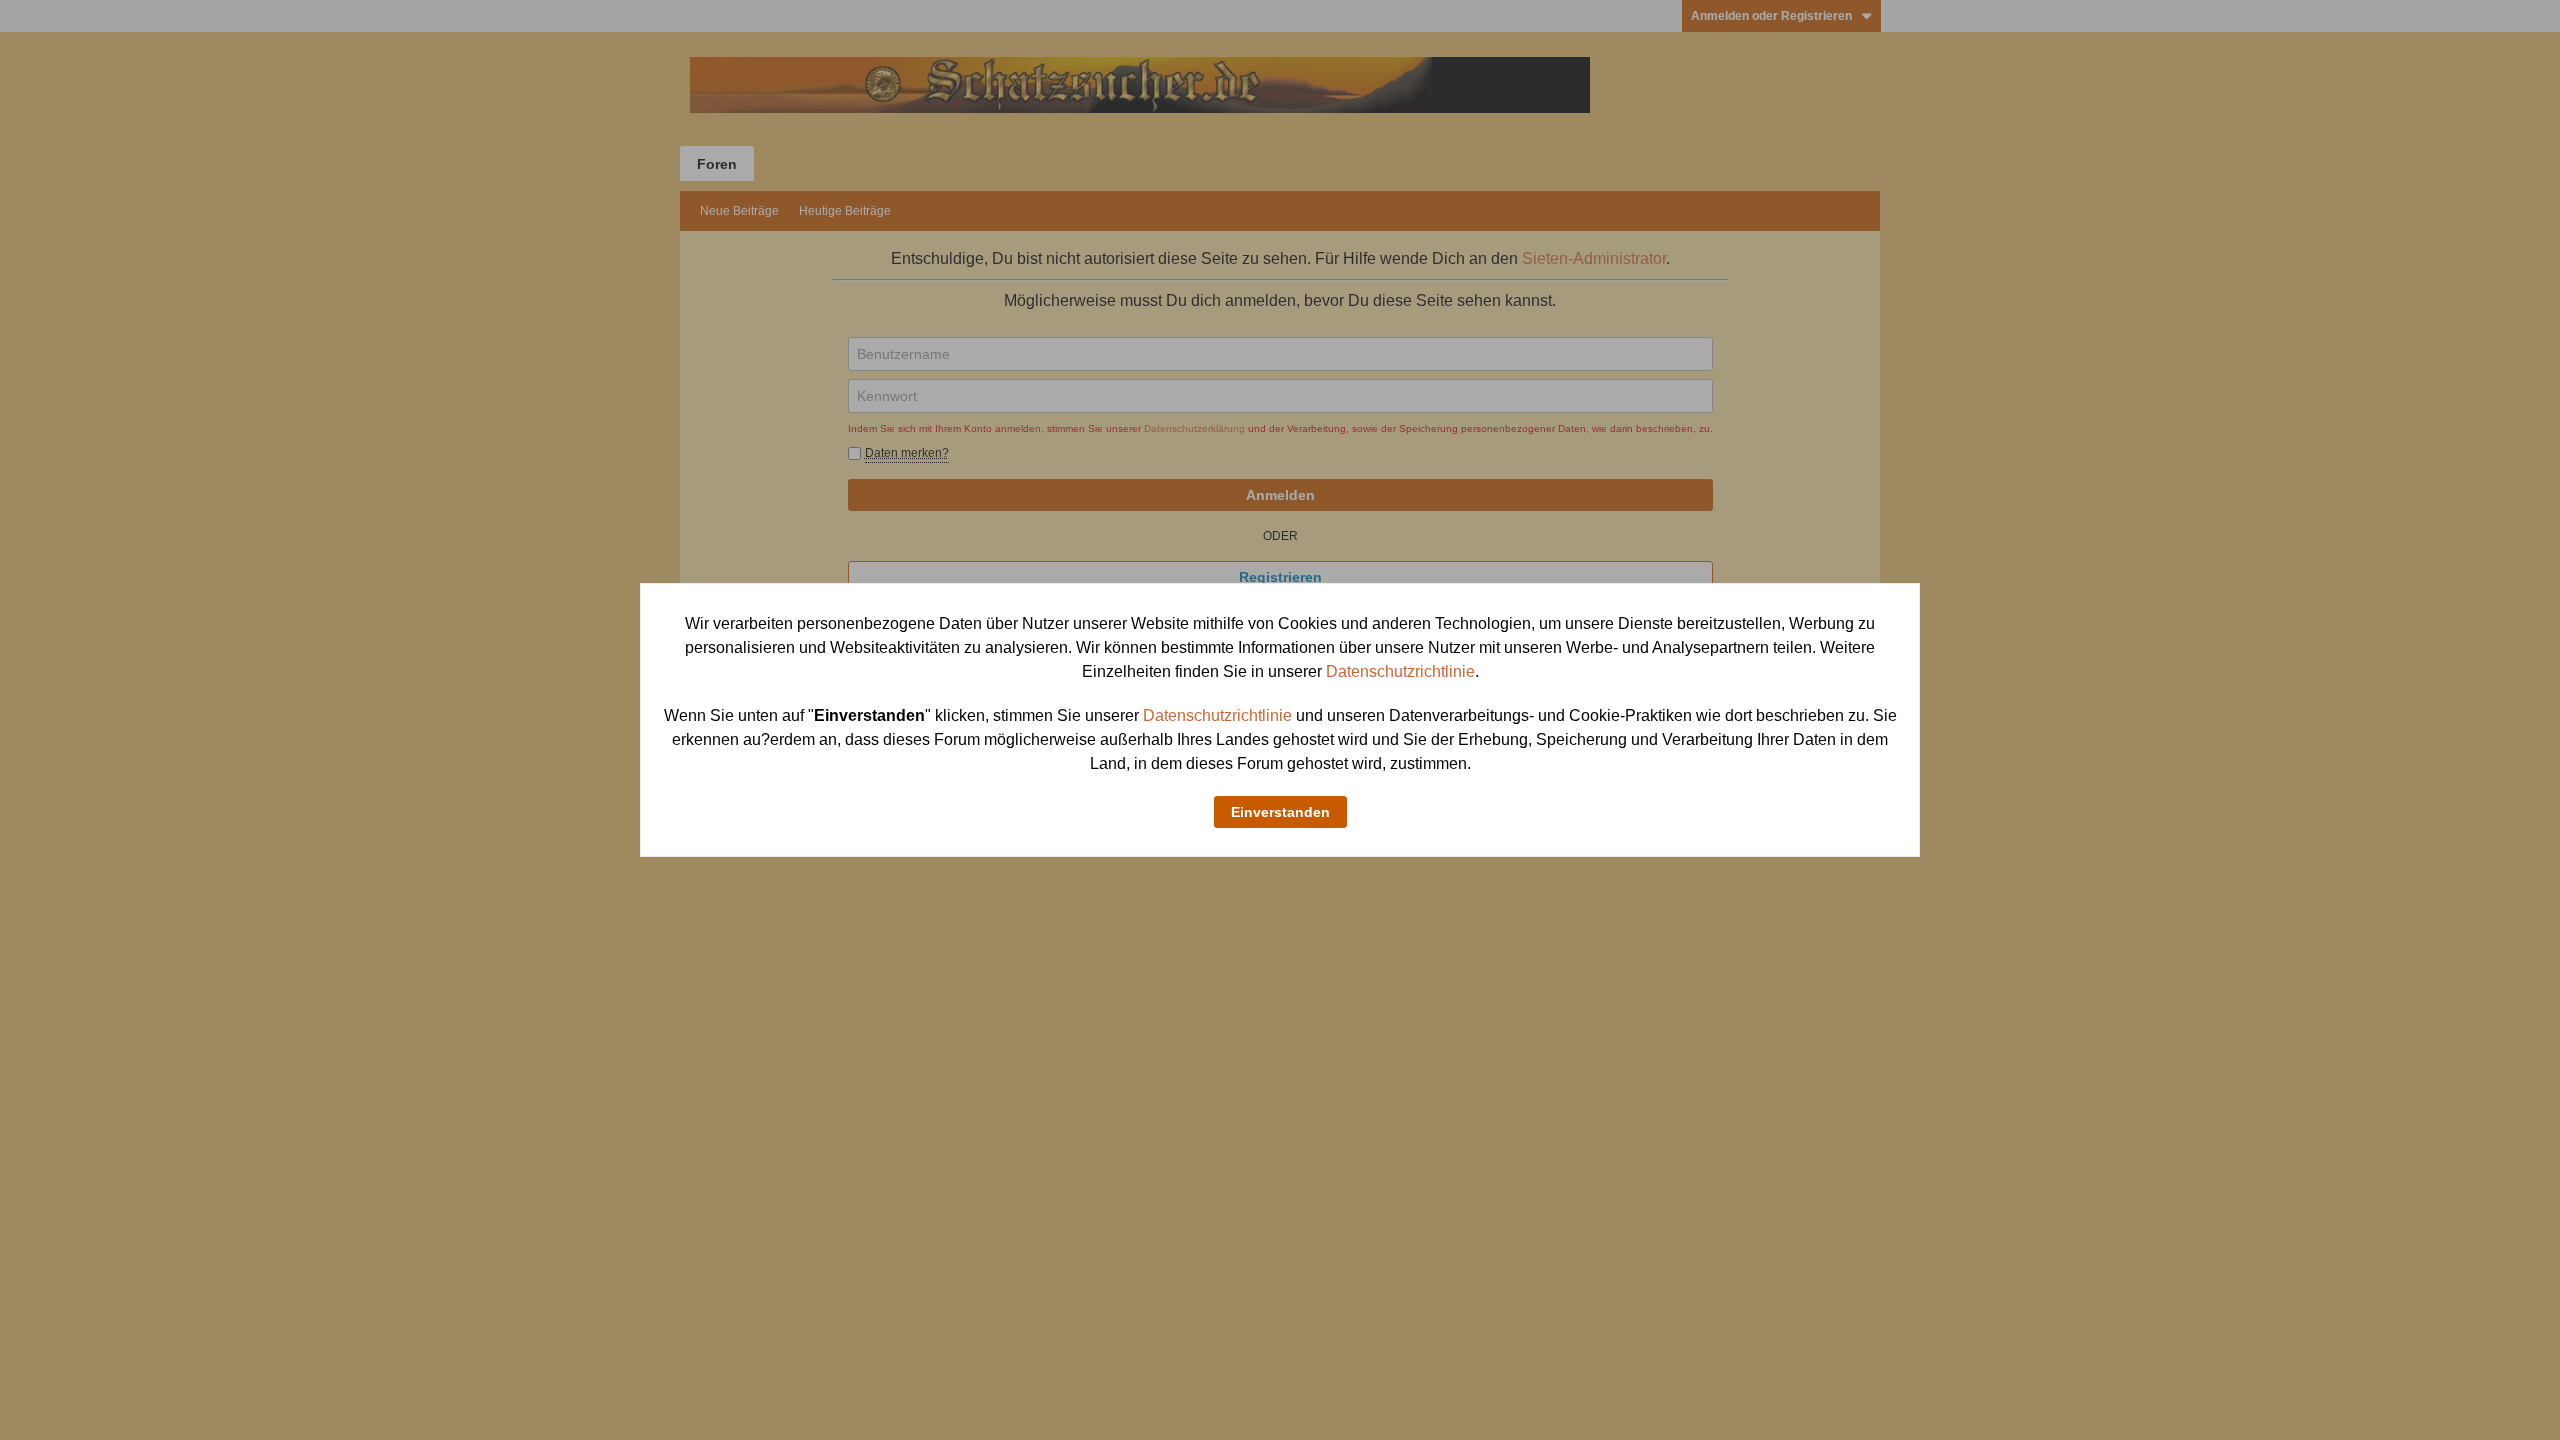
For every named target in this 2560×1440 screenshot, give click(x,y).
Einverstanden (1280, 812)
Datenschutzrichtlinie (1400, 671)
